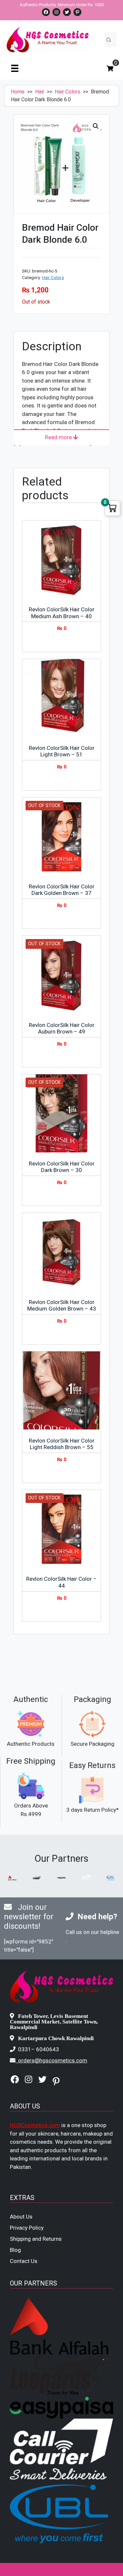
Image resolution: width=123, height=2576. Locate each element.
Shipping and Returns (36, 2239)
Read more (59, 437)
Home (18, 92)
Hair (40, 92)
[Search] (109, 40)
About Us (21, 2217)
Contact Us (24, 2261)
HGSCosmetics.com (35, 2125)
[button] (96, 126)
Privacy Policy (27, 2228)
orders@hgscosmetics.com (53, 2060)
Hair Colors (68, 92)
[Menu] (15, 68)
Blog (15, 2250)
